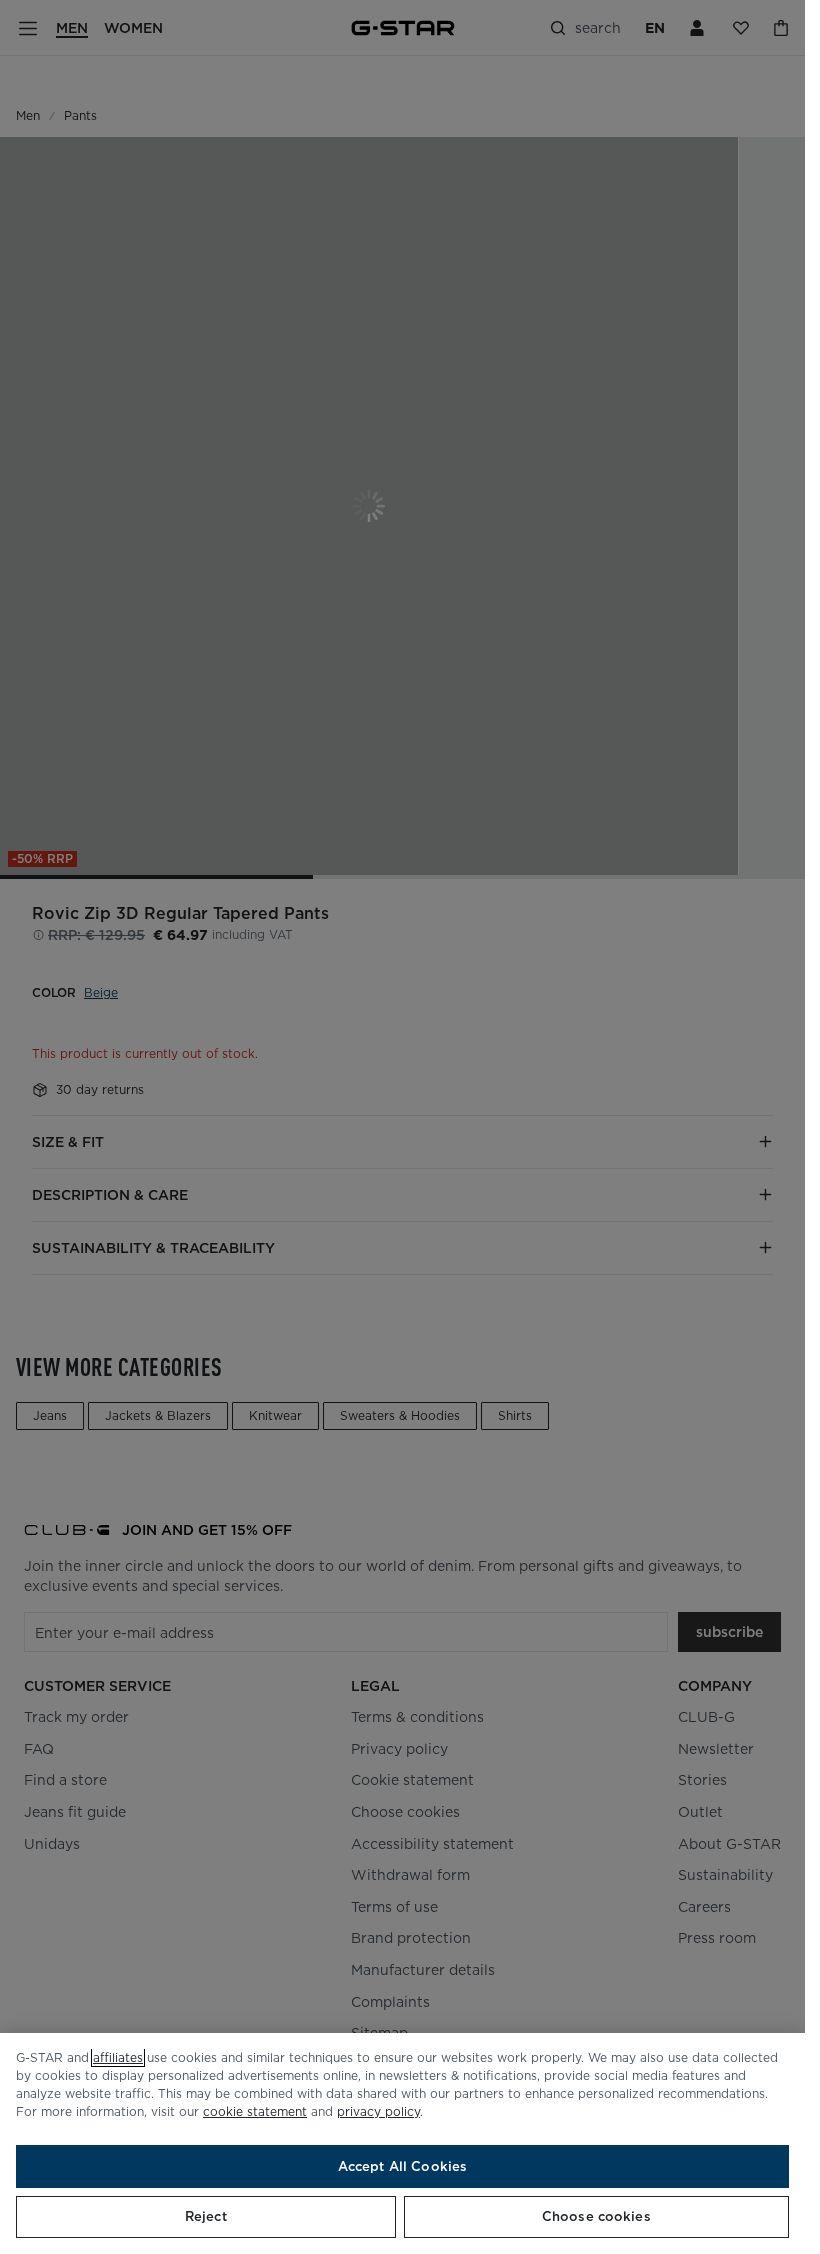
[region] (402, 2143)
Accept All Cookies (402, 2166)
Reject (206, 2216)
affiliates (118, 2057)
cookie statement (255, 2111)
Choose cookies (596, 2216)
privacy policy (378, 2111)
